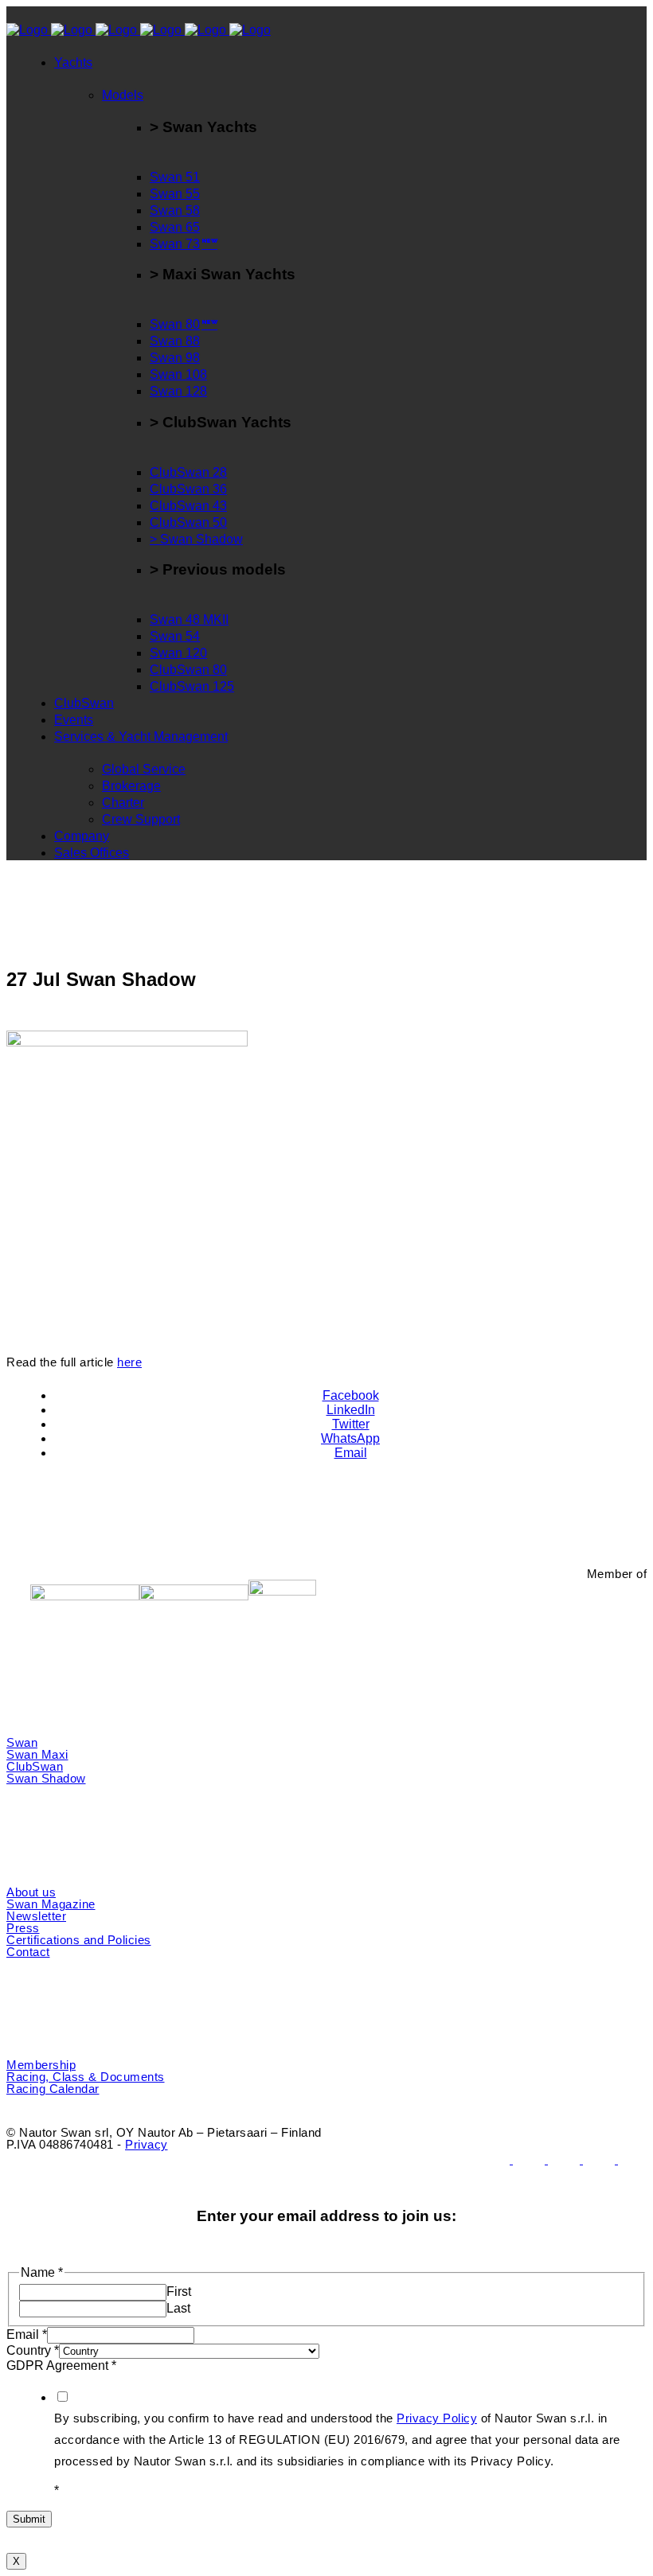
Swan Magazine (51, 1904)
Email (27, 2334)
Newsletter (36, 1916)
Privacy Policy (437, 2418)
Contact (28, 1952)
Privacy (147, 2144)
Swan (22, 1742)
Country (33, 2350)
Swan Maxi (37, 1754)
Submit (29, 2519)
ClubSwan (35, 1766)
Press (23, 1928)
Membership (41, 2065)
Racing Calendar (53, 2089)
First (179, 2292)
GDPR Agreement (61, 2366)
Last (178, 2308)
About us (31, 1892)
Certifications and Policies (79, 1940)
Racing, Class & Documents (86, 2077)
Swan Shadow (46, 1778)
